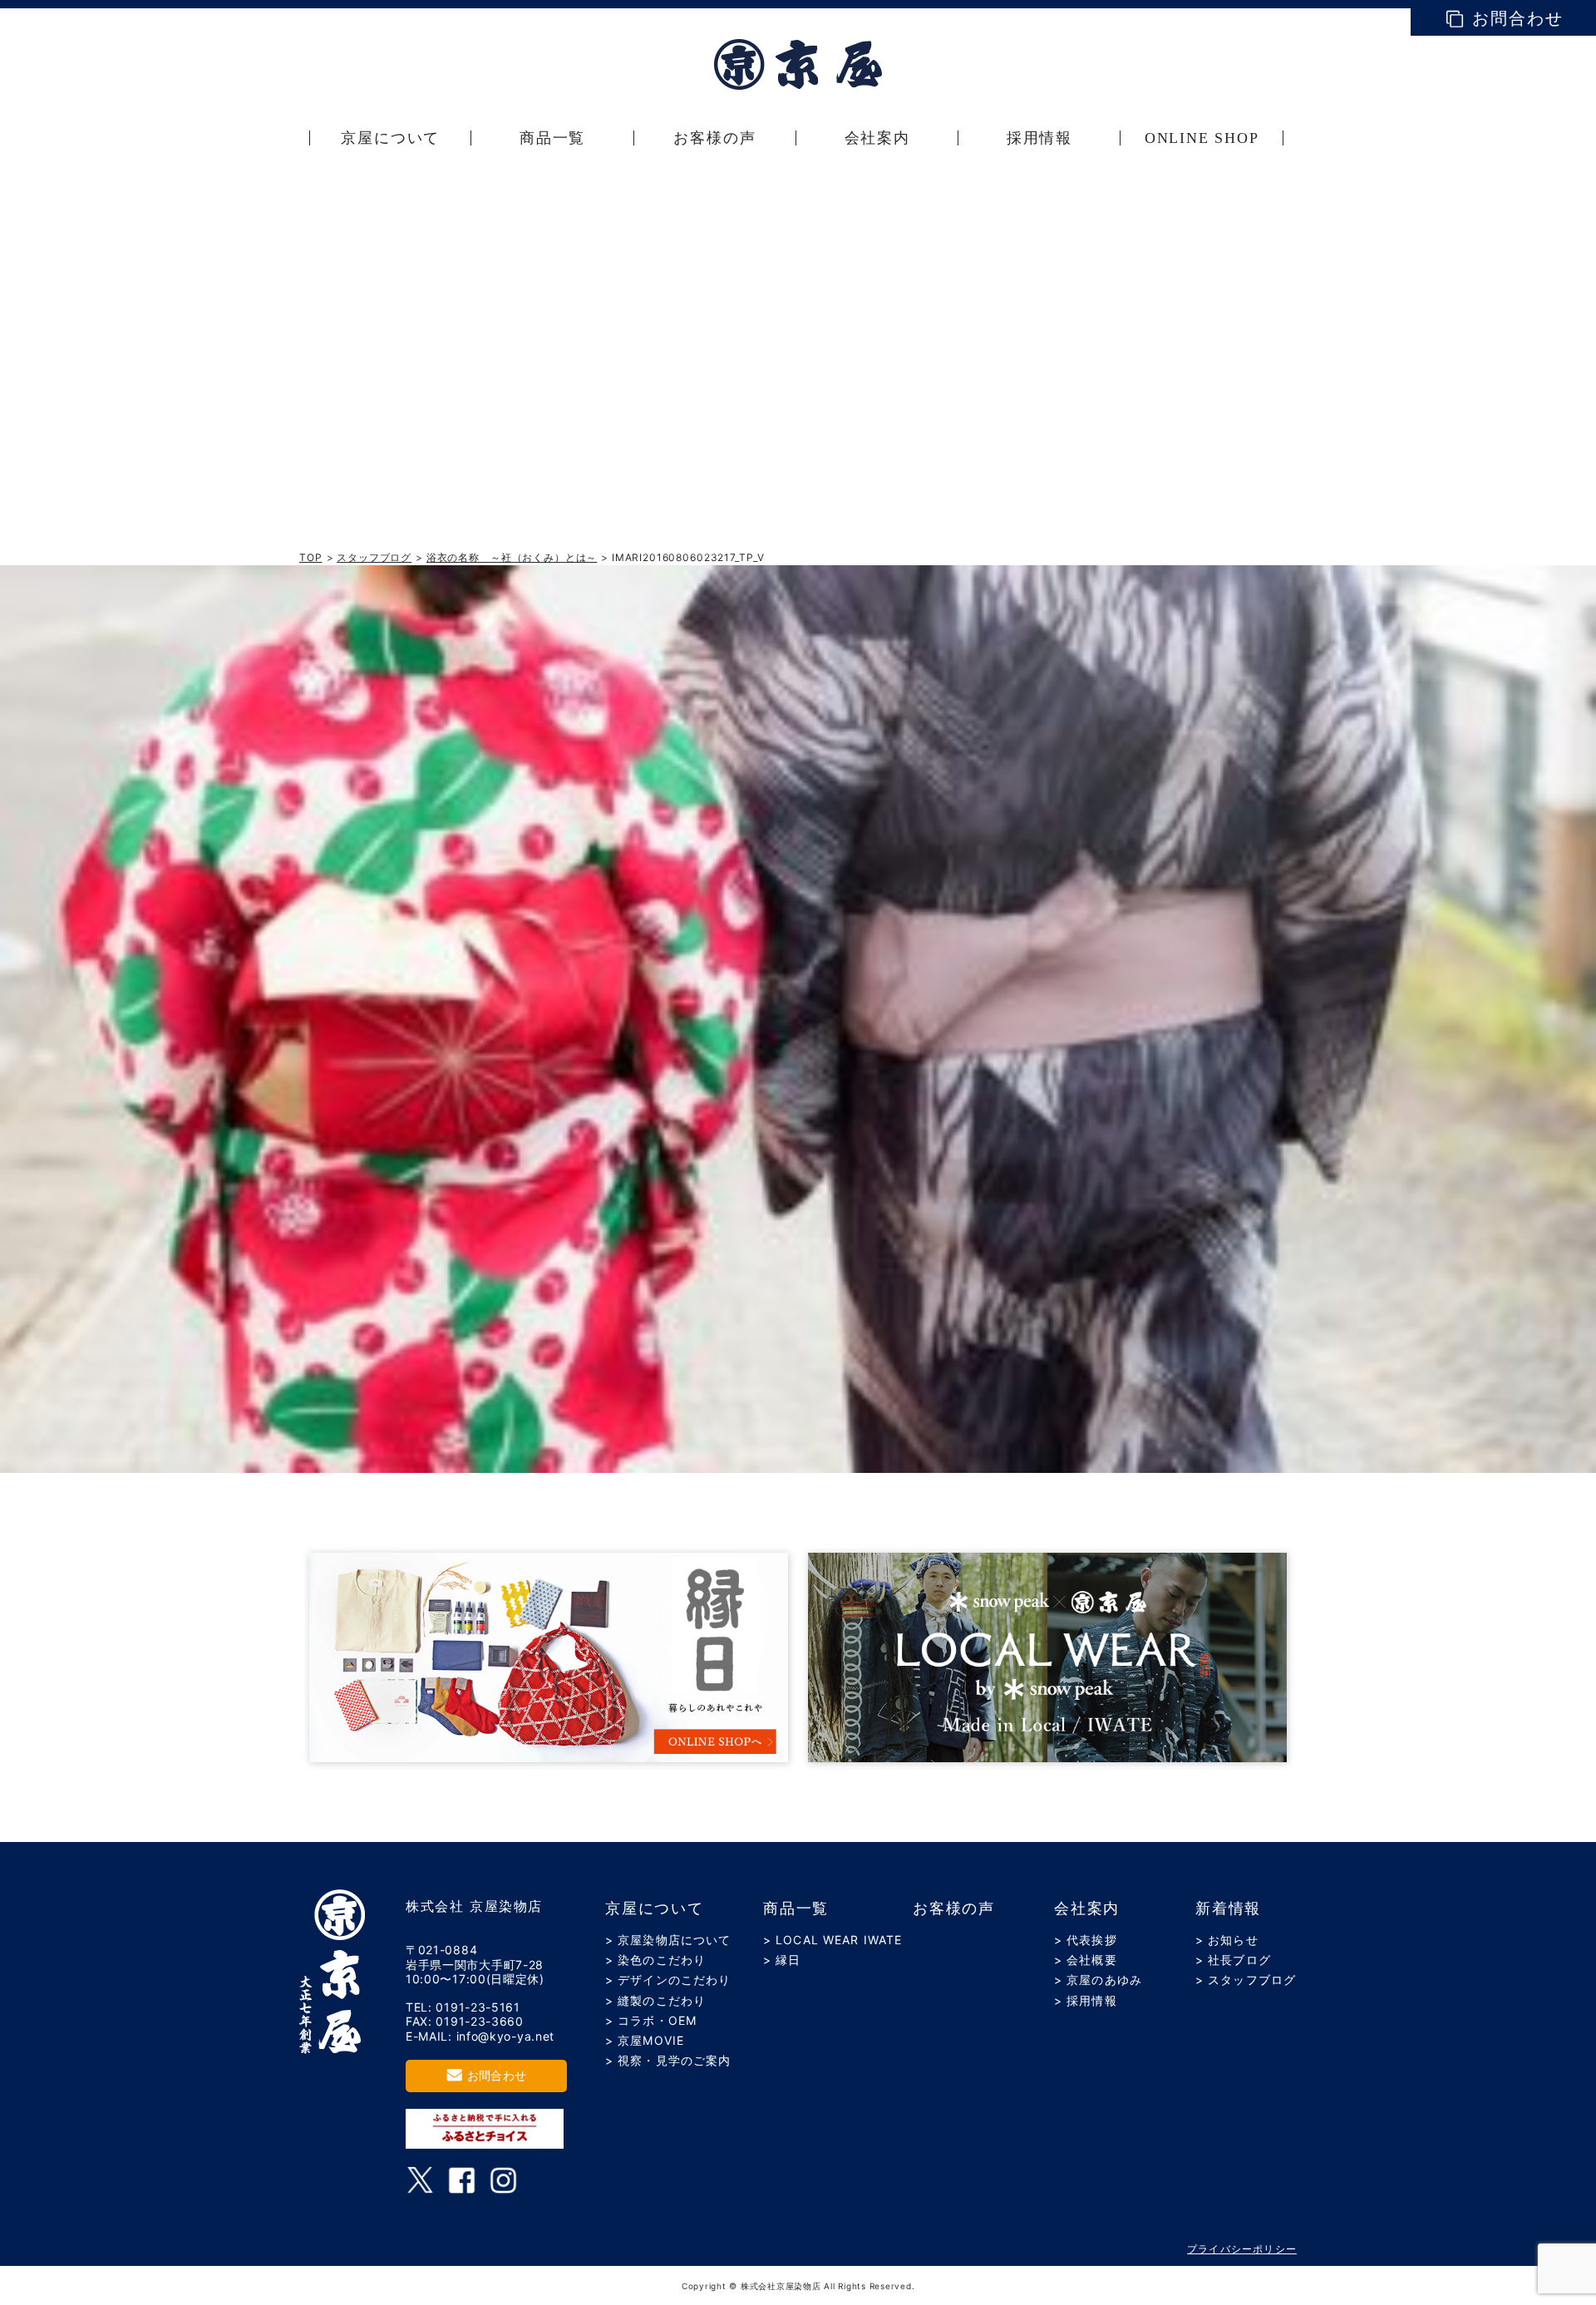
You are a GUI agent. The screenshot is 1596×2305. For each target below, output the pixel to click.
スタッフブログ (374, 557)
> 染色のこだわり (655, 1960)
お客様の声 (954, 1909)
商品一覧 (796, 1909)
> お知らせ (1227, 1940)
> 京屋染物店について (668, 1940)
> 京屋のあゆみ (1098, 1980)
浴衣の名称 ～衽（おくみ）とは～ (512, 557)
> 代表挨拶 (1086, 1940)
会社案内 (1087, 1909)
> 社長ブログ (1233, 1960)
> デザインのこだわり (668, 1980)
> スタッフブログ (1246, 1980)
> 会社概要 (1086, 1960)
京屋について (655, 1909)
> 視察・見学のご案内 (668, 2060)
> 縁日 (782, 1960)
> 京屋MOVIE (645, 2040)
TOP (311, 557)
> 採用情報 (1086, 2000)
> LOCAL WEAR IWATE (832, 1940)
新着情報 (1228, 1909)
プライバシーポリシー (1242, 2249)
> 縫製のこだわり (655, 2000)
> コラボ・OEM (651, 2020)
